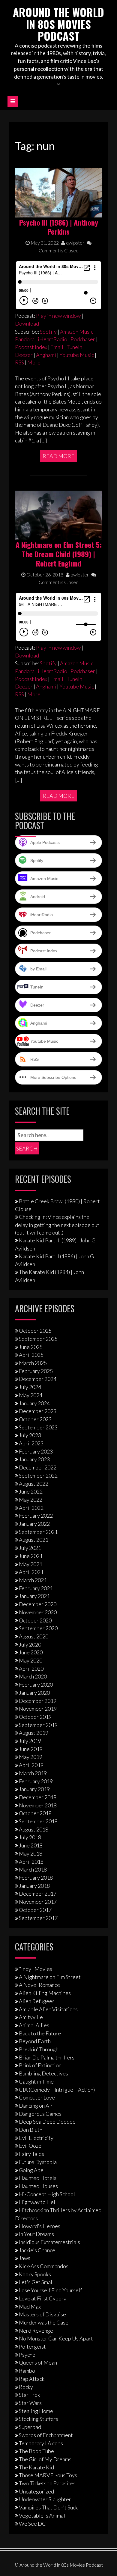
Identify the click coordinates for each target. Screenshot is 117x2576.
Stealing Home (36, 2411)
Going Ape (31, 2170)
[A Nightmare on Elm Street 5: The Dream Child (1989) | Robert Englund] (58, 514)
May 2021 (31, 1564)
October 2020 (35, 1620)
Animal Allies (34, 2025)
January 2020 (34, 1693)
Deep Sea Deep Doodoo (47, 2122)
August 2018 (34, 1829)
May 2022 (31, 1500)
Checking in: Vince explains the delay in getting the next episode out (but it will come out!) (57, 1225)
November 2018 (38, 1805)
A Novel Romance (39, 1985)
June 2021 (31, 1556)
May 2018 (31, 1853)
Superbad (30, 2427)
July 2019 (30, 1741)
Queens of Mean (38, 2362)
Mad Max (30, 2306)
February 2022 (36, 1516)
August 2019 (34, 1733)
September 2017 (38, 1918)
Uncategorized (36, 2491)
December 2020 (38, 1604)
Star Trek (29, 2395)
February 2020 (36, 1685)
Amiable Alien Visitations (48, 2009)
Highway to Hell (38, 2202)
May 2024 (31, 1395)
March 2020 (33, 1676)
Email (57, 347)
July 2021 (30, 1548)
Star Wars (30, 2403)
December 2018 (38, 1797)
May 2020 (31, 1660)
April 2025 (31, 1355)
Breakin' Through (39, 2049)
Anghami (46, 355)
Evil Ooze (30, 2146)
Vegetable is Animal (42, 2515)
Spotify (48, 332)
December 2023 (38, 1411)
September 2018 (38, 1821)
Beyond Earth (35, 2041)
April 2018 (31, 1862)
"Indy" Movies (36, 1969)
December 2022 (38, 1467)
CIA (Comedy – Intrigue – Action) (57, 2090)
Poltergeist (32, 2347)
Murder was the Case (44, 2322)
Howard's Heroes (40, 2226)
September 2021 (38, 1532)
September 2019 (38, 1725)
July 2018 (30, 1837)
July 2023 (30, 1435)
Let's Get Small (36, 2282)
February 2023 (36, 1451)
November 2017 (38, 1902)
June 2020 (31, 1652)
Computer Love (37, 2097)
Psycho (27, 2355)
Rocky (26, 2387)
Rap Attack (32, 2379)
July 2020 (30, 1644)
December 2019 (38, 1701)
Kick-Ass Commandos (44, 2266)
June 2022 (31, 1491)
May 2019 (31, 1757)
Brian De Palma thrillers (47, 2057)
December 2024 (38, 1379)
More (34, 362)
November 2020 (38, 1612)
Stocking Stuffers (39, 2419)
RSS (19, 362)
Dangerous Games (40, 2114)
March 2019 (33, 1773)
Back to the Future (40, 2033)
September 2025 (38, 1339)
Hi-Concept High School (47, 2194)
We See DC (32, 2524)
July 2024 (30, 1387)
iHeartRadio (52, 339)
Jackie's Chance (37, 2250)
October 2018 (35, 1813)
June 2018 (31, 1845)
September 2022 (38, 1475)
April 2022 (31, 1508)
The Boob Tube (36, 2451)
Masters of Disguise (42, 2314)
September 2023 (38, 1427)
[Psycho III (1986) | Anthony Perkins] (58, 192)
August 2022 (34, 1484)
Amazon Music (77, 332)
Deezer (24, 355)
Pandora (25, 339)
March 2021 (33, 1580)
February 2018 (36, 1878)
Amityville (31, 2017)
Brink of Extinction (40, 2065)
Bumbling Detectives (43, 2073)
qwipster (75, 243)
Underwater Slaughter (45, 2499)
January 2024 (34, 1403)
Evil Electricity (36, 2138)
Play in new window (58, 316)
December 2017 (38, 1894)
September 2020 (38, 1628)
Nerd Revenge (36, 2331)
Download (27, 323)
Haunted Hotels (38, 2178)
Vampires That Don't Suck (48, 2507)
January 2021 (34, 1596)
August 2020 (34, 1636)
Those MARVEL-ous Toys (48, 2475)
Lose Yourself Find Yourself (50, 2290)
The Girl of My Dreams (45, 2459)
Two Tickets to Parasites (47, 2483)
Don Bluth (31, 2130)
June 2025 (31, 1347)
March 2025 (33, 1363)
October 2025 (35, 1331)
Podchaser (83, 339)
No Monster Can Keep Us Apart (56, 2338)
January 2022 (34, 1524)
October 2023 (35, 1419)
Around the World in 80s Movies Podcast (58, 24)
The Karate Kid (36, 2467)
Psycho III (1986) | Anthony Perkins (59, 227)
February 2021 (36, 1588)
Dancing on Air (36, 2106)
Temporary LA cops (41, 2443)
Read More (58, 456)
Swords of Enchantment (46, 2435)
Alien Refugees (37, 2001)
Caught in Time (36, 2081)
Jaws (25, 2258)
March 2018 (33, 1869)
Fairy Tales (31, 2154)
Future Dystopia (38, 2162)
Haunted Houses (38, 2186)
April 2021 (31, 1572)
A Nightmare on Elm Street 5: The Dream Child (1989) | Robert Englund (59, 554)
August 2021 (34, 1540)
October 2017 (35, 1910)
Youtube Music (77, 355)
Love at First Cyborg (43, 2298)
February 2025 (36, 1371)
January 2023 (34, 1459)
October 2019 (35, 1717)
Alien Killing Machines (45, 1993)
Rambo (27, 2371)
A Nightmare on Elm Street (50, 1977)
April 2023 (31, 1443)
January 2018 (34, 1886)
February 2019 (36, 1781)
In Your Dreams (36, 2234)
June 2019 (31, 1749)
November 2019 (38, 1709)
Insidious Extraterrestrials (49, 2242)
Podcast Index (31, 347)
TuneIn (74, 347)
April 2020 (31, 1669)
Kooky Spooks (35, 2274)
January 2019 (34, 1789)
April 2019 (31, 1765)
